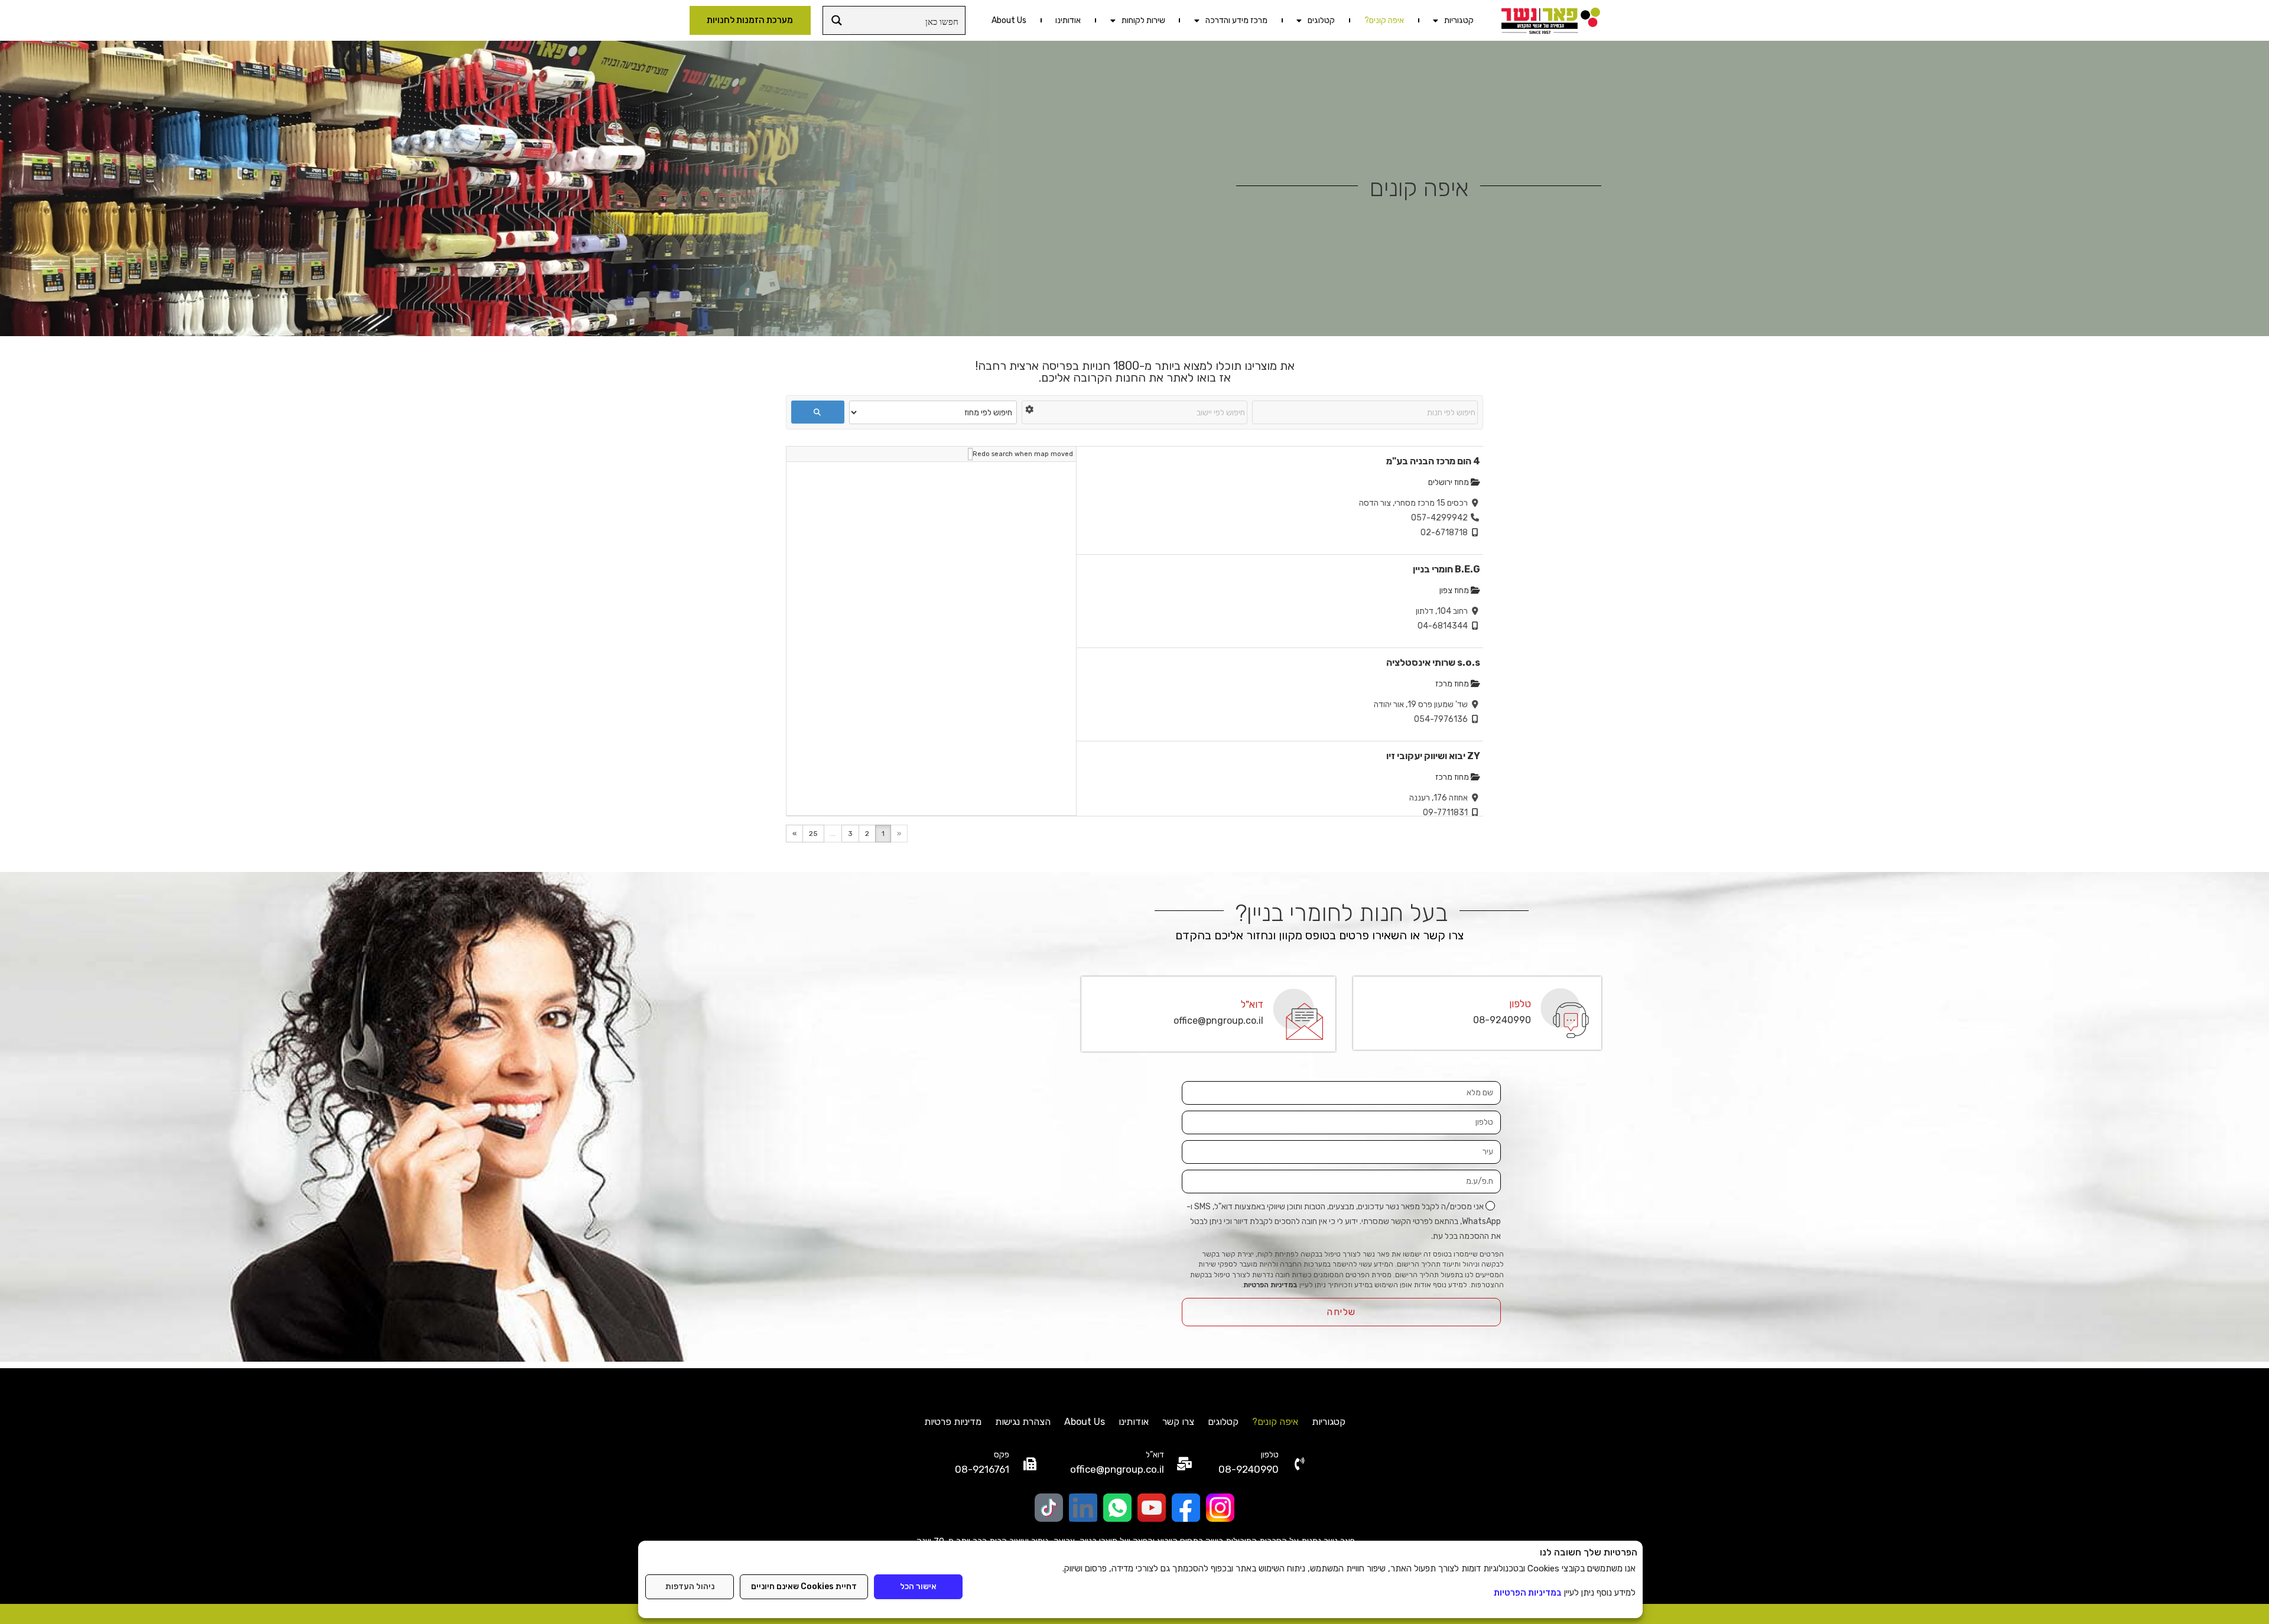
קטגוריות (1459, 20)
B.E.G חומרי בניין (1446, 569)
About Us (1009, 20)
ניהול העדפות (690, 1586)
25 (813, 834)
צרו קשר (1178, 1422)
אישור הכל (918, 1586)
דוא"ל (1252, 1004)
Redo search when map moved (1023, 454)
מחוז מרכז (1453, 684)
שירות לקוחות (1143, 20)
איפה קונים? (1384, 20)
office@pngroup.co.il (1218, 1021)
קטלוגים (1321, 20)
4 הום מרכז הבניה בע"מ (1433, 461)
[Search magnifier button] (837, 20)
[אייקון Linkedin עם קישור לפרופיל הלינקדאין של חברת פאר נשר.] (1083, 1508)
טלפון (1520, 1004)
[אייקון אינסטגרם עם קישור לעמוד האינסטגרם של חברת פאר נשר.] (1220, 1508)
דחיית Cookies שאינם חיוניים (804, 1586)
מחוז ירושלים (1449, 482)
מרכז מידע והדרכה (1236, 20)
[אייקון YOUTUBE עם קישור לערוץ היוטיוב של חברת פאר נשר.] (1152, 1508)
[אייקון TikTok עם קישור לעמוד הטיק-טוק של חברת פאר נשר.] (1049, 1508)
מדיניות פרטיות (953, 1422)
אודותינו (1068, 20)
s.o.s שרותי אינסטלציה (1433, 663)
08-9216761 (982, 1469)
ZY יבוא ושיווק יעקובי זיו (1433, 756)
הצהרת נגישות (1023, 1422)
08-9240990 (1502, 1020)
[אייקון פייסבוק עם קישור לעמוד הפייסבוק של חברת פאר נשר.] (1186, 1508)
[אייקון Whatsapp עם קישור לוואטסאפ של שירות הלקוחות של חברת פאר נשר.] (1117, 1508)
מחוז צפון (1455, 590)
